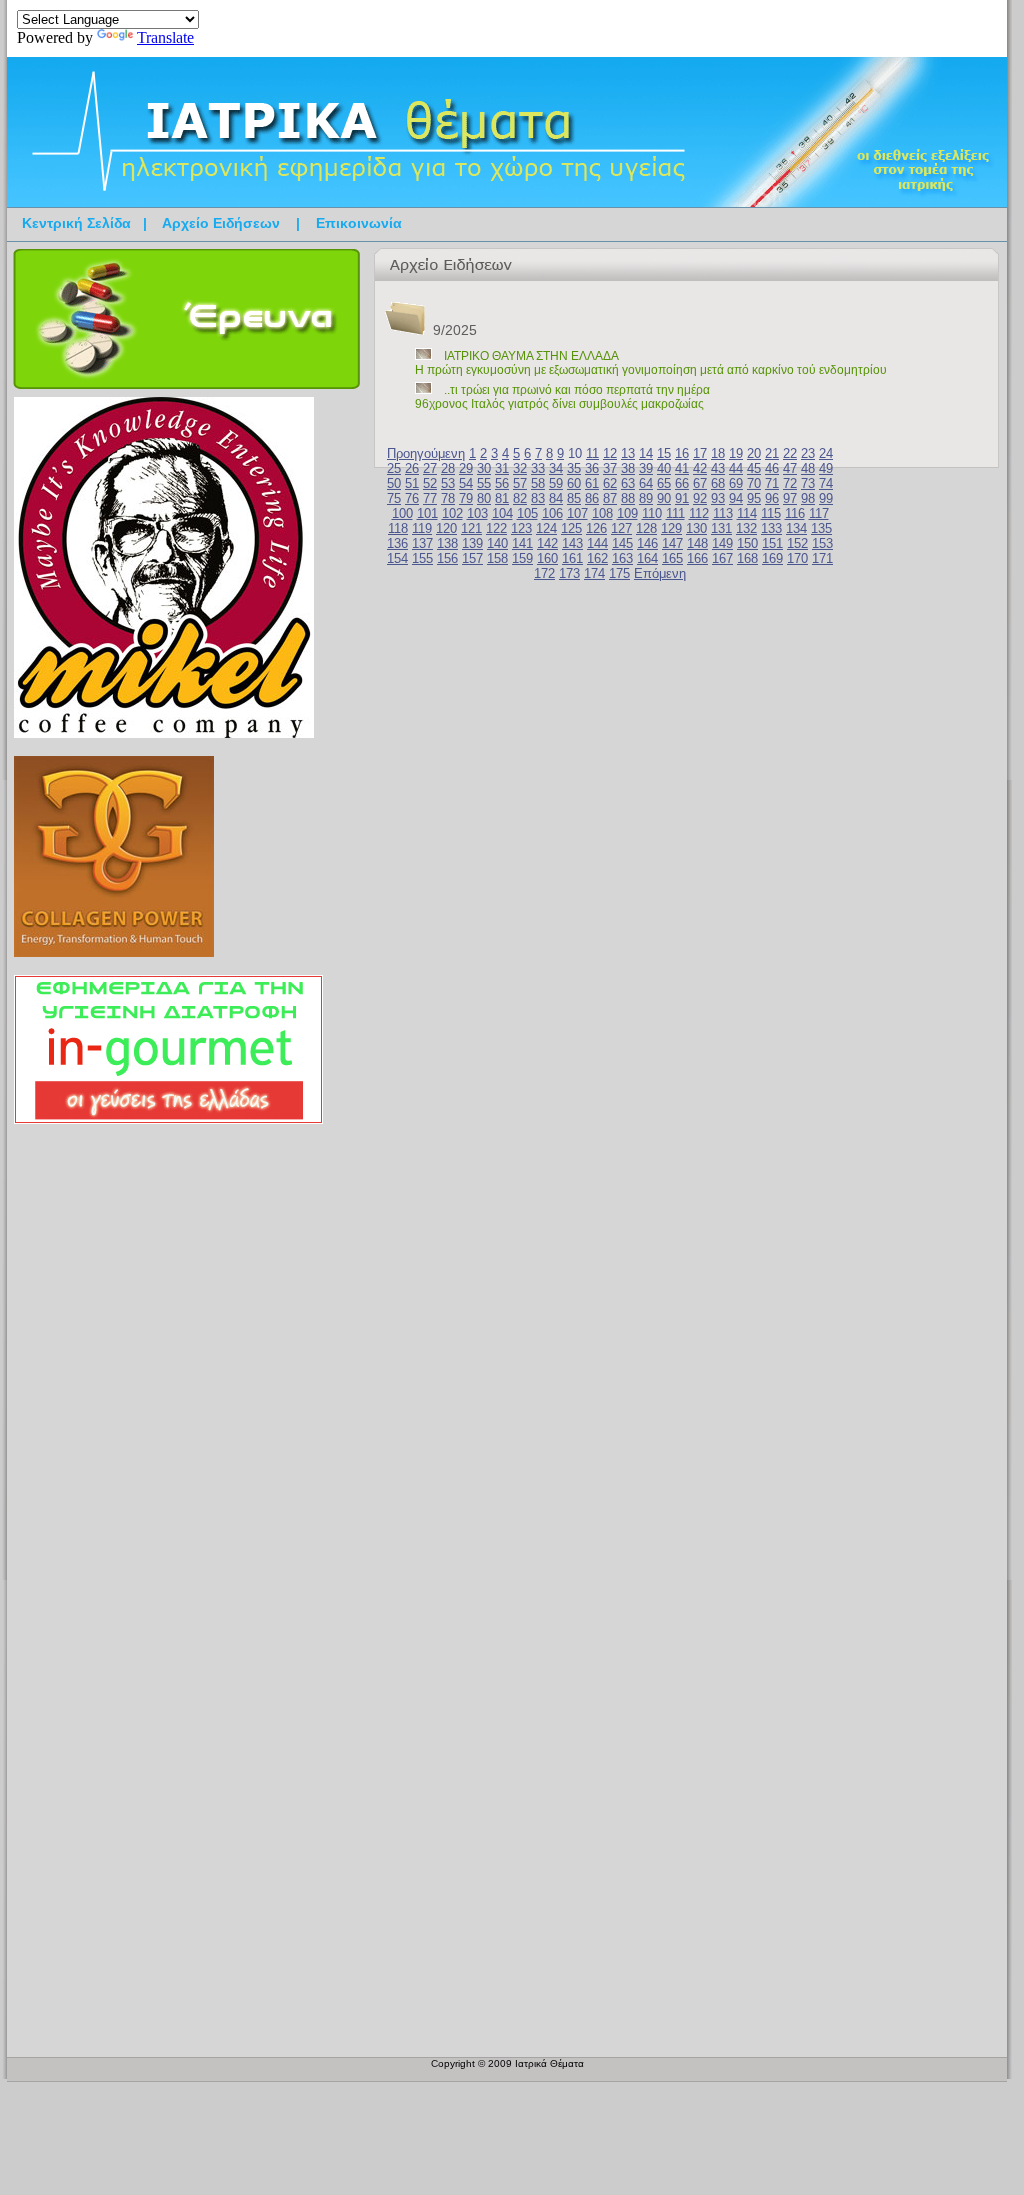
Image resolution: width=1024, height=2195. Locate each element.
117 (819, 513)
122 (496, 528)
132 (746, 528)
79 (466, 498)
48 (808, 468)
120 (446, 528)
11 (592, 453)
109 (627, 513)
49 (826, 468)
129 (671, 528)
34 (556, 468)
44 (736, 468)
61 (592, 483)
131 (721, 528)
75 (394, 498)
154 (397, 558)
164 (647, 558)
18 (718, 453)
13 (628, 453)
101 (427, 513)
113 (723, 513)
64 (646, 483)
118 (398, 528)
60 (574, 483)
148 (697, 543)
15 (664, 453)
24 (826, 453)
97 (790, 498)
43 (718, 468)
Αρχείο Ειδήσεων (221, 223)
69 (736, 483)
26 (412, 468)
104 (502, 513)
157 (472, 558)
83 (538, 498)
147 (672, 543)
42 (700, 468)
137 (422, 543)
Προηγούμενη (426, 453)
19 (736, 453)
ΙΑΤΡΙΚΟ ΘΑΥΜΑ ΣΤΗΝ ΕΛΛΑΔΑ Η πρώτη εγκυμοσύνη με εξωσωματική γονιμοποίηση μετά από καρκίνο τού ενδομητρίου (651, 363)
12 (610, 453)
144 (597, 543)
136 (397, 543)
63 (628, 483)
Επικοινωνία (359, 223)
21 (772, 453)
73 (808, 483)
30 (484, 468)
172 (544, 573)
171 (822, 558)
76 (412, 498)
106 (552, 513)
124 (546, 528)
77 (430, 498)
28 (448, 468)
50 (394, 483)
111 (675, 513)
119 (422, 528)
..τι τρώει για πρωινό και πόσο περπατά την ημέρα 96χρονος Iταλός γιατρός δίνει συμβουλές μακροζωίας (562, 397)
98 (808, 498)
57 (520, 483)
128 (646, 528)
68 (718, 483)
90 (664, 498)
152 (797, 543)
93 (718, 498)
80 (484, 498)
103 (477, 513)
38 (628, 468)
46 (772, 468)
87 (610, 498)
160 (547, 558)
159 (522, 558)
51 (412, 483)
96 (772, 498)
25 (394, 468)
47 (790, 468)
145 (622, 543)
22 (790, 453)
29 (466, 468)
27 (430, 468)
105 (527, 513)
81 (502, 498)
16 (682, 453)
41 (682, 468)
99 (826, 498)
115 (771, 513)
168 (747, 558)
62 (610, 483)
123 (521, 528)
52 (430, 483)
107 (577, 513)
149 (722, 543)
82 (520, 498)
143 (572, 543)
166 (697, 558)
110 (652, 513)
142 (547, 543)
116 (795, 513)
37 (610, 468)
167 (722, 558)
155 (422, 558)
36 (592, 468)
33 (538, 468)
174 (594, 573)
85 (574, 498)
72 (790, 483)
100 (402, 513)
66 (682, 483)
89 (646, 498)
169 (772, 558)
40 (664, 468)
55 (484, 483)
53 (448, 483)
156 (447, 558)
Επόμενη (660, 573)
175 (619, 573)
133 (771, 528)
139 (472, 543)
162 (597, 558)
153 (822, 543)
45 (754, 468)
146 (647, 543)
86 (592, 498)
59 (556, 483)
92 (700, 498)
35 (574, 468)
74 (826, 483)
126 (596, 528)
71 (772, 483)
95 (754, 498)
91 (682, 498)
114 (747, 513)
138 (447, 543)
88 (628, 498)
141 (522, 543)
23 (808, 453)
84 (556, 498)
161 (572, 558)
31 (502, 468)
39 (646, 468)
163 (622, 558)
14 (646, 453)
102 (452, 513)
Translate (165, 37)
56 (502, 483)
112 (699, 513)
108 (602, 513)
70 (754, 483)
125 (571, 528)
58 (538, 483)
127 (621, 528)
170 (797, 558)
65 (664, 483)
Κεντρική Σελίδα (76, 223)
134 (796, 528)
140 (497, 543)
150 (747, 543)
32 (520, 468)
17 (700, 453)
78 (448, 498)
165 (672, 558)
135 (821, 528)
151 (772, 543)
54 (466, 483)
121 (471, 528)
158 (497, 558)
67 (700, 483)
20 (754, 453)
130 (696, 528)
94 (736, 498)
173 (569, 573)
